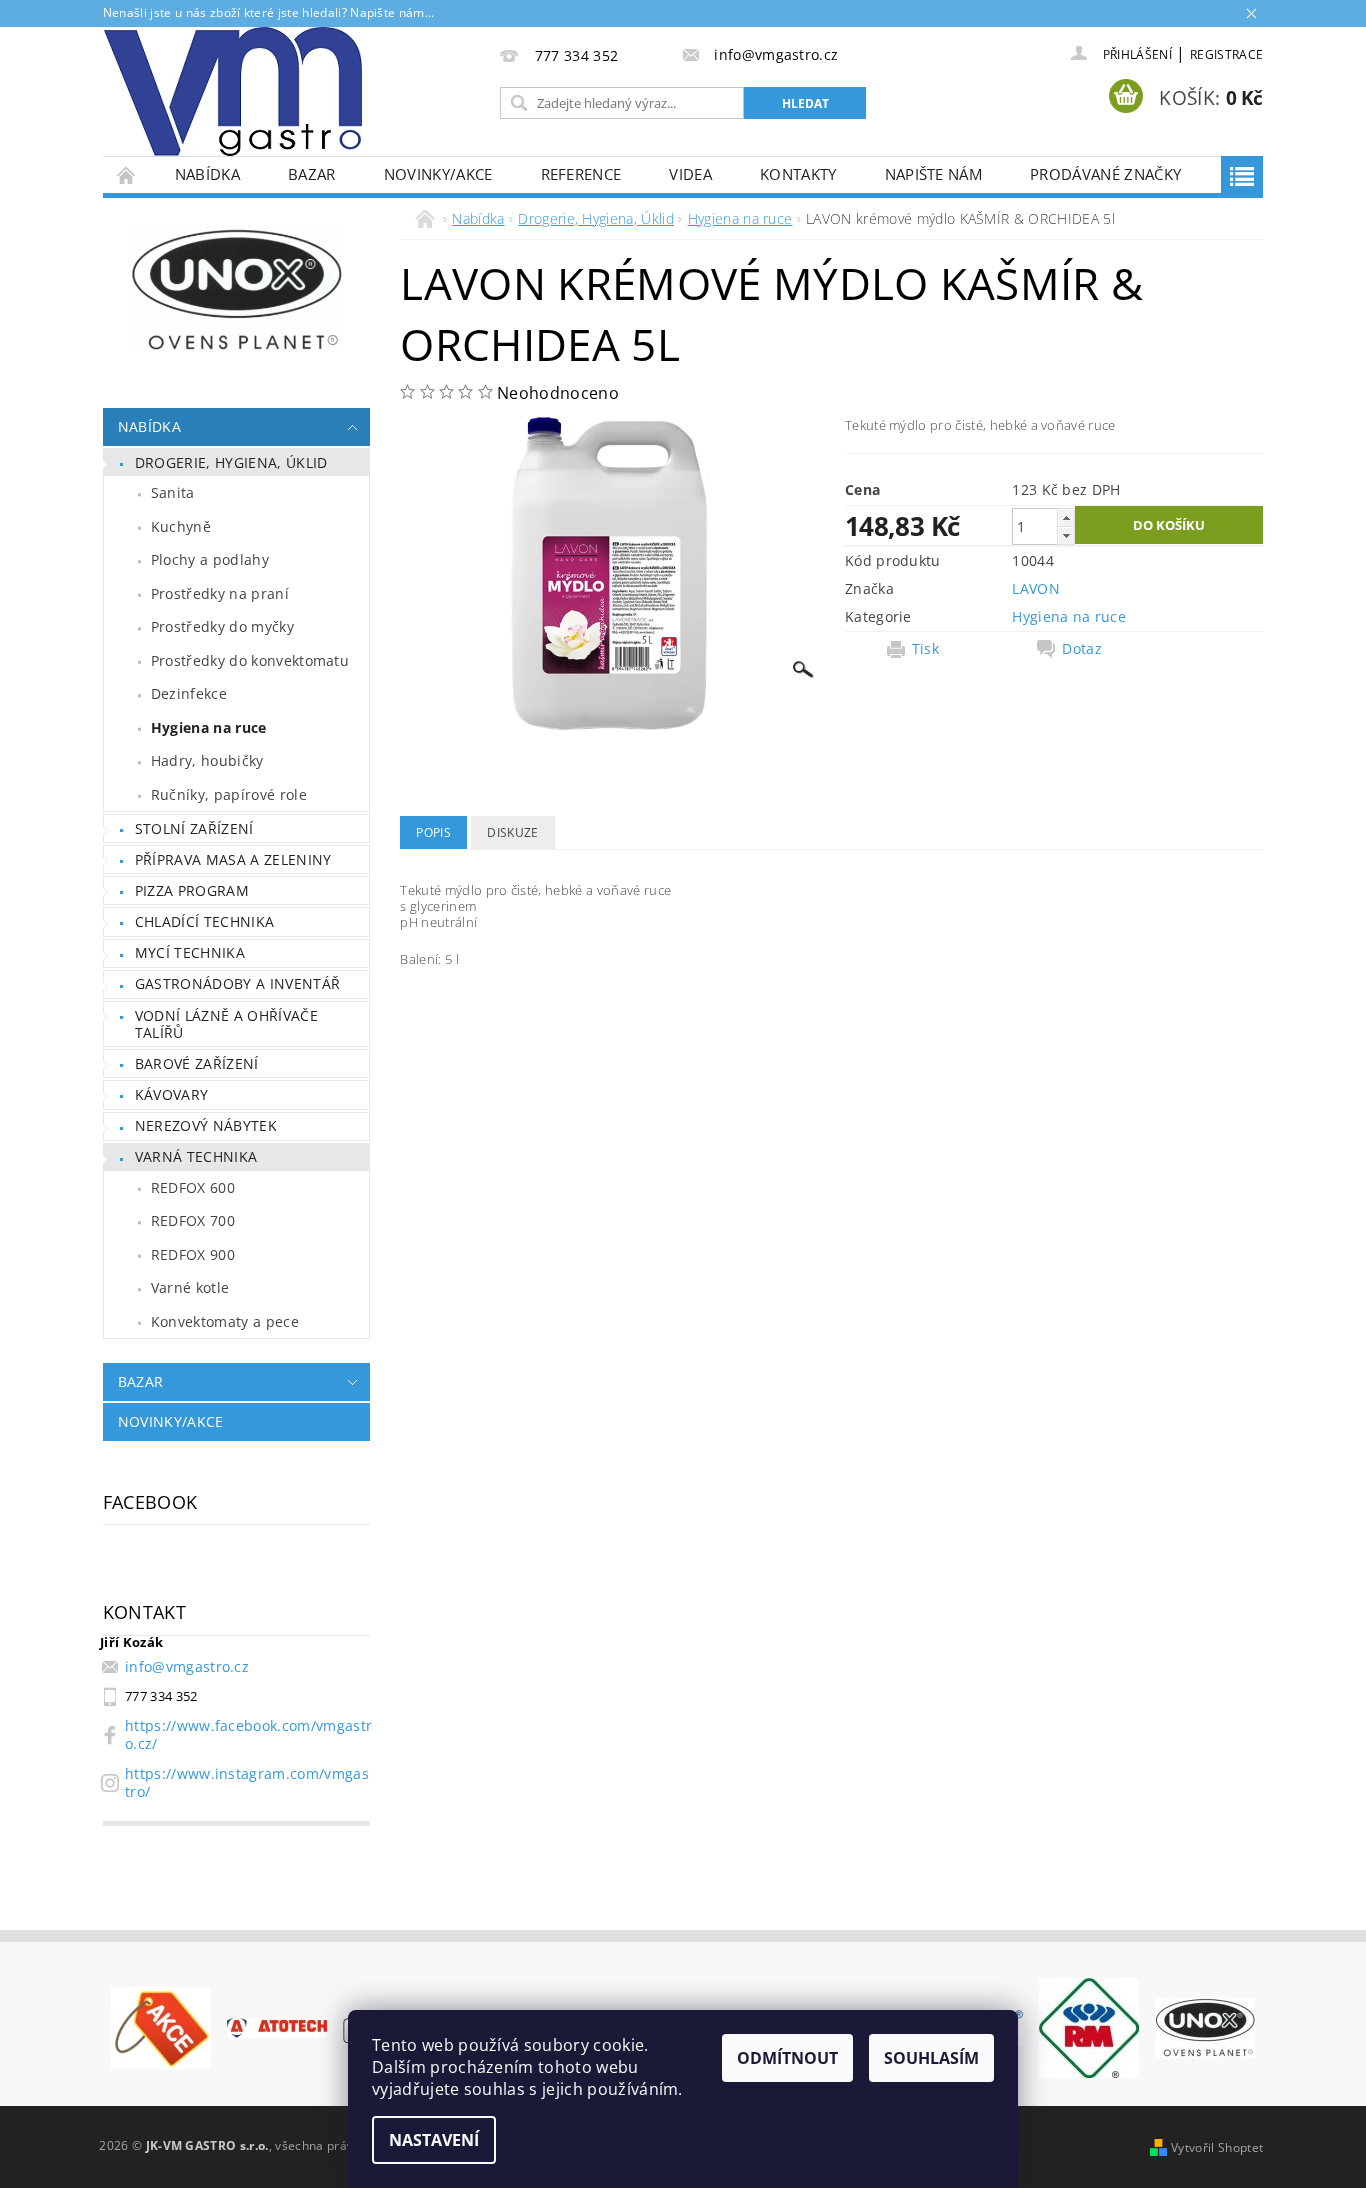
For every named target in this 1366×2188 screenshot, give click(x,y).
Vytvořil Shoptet (1217, 2147)
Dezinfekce (189, 693)
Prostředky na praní (220, 593)
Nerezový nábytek (206, 1125)
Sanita (173, 492)
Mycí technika (190, 952)
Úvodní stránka (127, 174)
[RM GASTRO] (1089, 2026)
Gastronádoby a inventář (237, 983)
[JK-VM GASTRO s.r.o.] (233, 91)
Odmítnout (787, 2058)
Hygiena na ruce (209, 727)
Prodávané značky (1105, 174)
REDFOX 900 (193, 1254)
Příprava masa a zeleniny (233, 859)
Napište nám (934, 174)
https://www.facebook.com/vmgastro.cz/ (248, 1734)
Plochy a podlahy (210, 559)
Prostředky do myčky (222, 626)
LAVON (1036, 588)
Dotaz (1082, 649)
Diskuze (512, 832)
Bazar (312, 174)
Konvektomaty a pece (225, 1321)
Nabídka (207, 174)
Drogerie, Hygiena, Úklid (231, 462)
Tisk (925, 649)
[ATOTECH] (277, 2026)
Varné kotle (190, 1287)
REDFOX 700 (193, 1220)
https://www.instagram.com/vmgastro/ (247, 1782)
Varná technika (196, 1156)
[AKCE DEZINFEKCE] (161, 2026)
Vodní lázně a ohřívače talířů (226, 1024)
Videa (690, 174)
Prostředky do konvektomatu (250, 660)
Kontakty (798, 174)
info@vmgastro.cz (187, 1666)
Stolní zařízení (194, 828)
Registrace (1226, 54)
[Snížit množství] (1066, 535)
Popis (433, 832)
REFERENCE (581, 174)
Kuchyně (181, 526)
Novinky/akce (438, 174)
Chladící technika (204, 921)
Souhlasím (931, 2058)
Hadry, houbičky (207, 760)
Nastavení (434, 2140)
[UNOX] (1205, 2026)
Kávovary (172, 1094)
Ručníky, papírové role (229, 794)
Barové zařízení (197, 1063)
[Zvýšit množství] (1066, 517)
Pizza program (192, 890)
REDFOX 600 (193, 1187)
